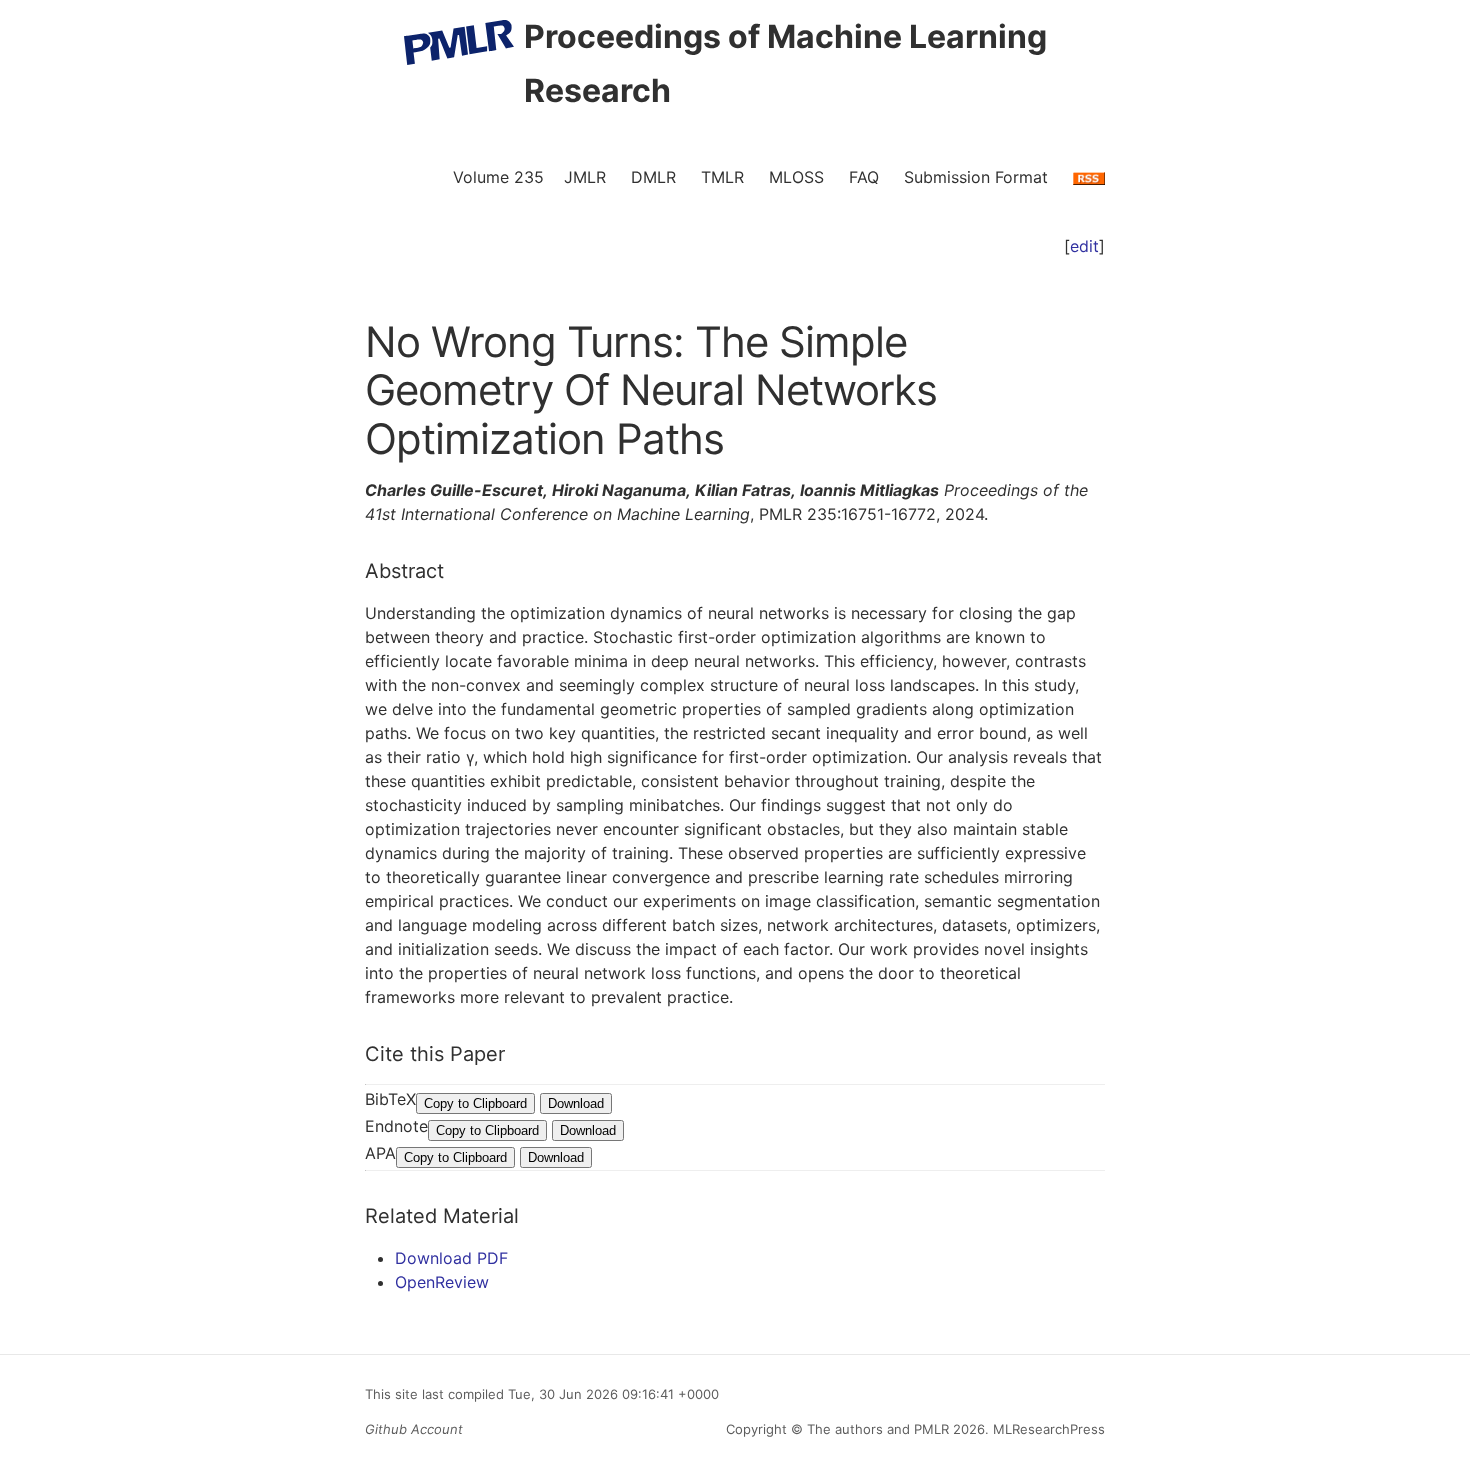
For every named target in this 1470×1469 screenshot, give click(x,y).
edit (1084, 246)
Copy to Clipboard (475, 1103)
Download (576, 1103)
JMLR (585, 177)
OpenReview (442, 1282)
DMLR (653, 177)
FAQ (864, 177)
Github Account (414, 1429)
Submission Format (976, 177)
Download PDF (451, 1258)
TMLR (722, 177)
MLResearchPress (1047, 1429)
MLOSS (796, 177)
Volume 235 (498, 177)
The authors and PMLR (878, 1429)
